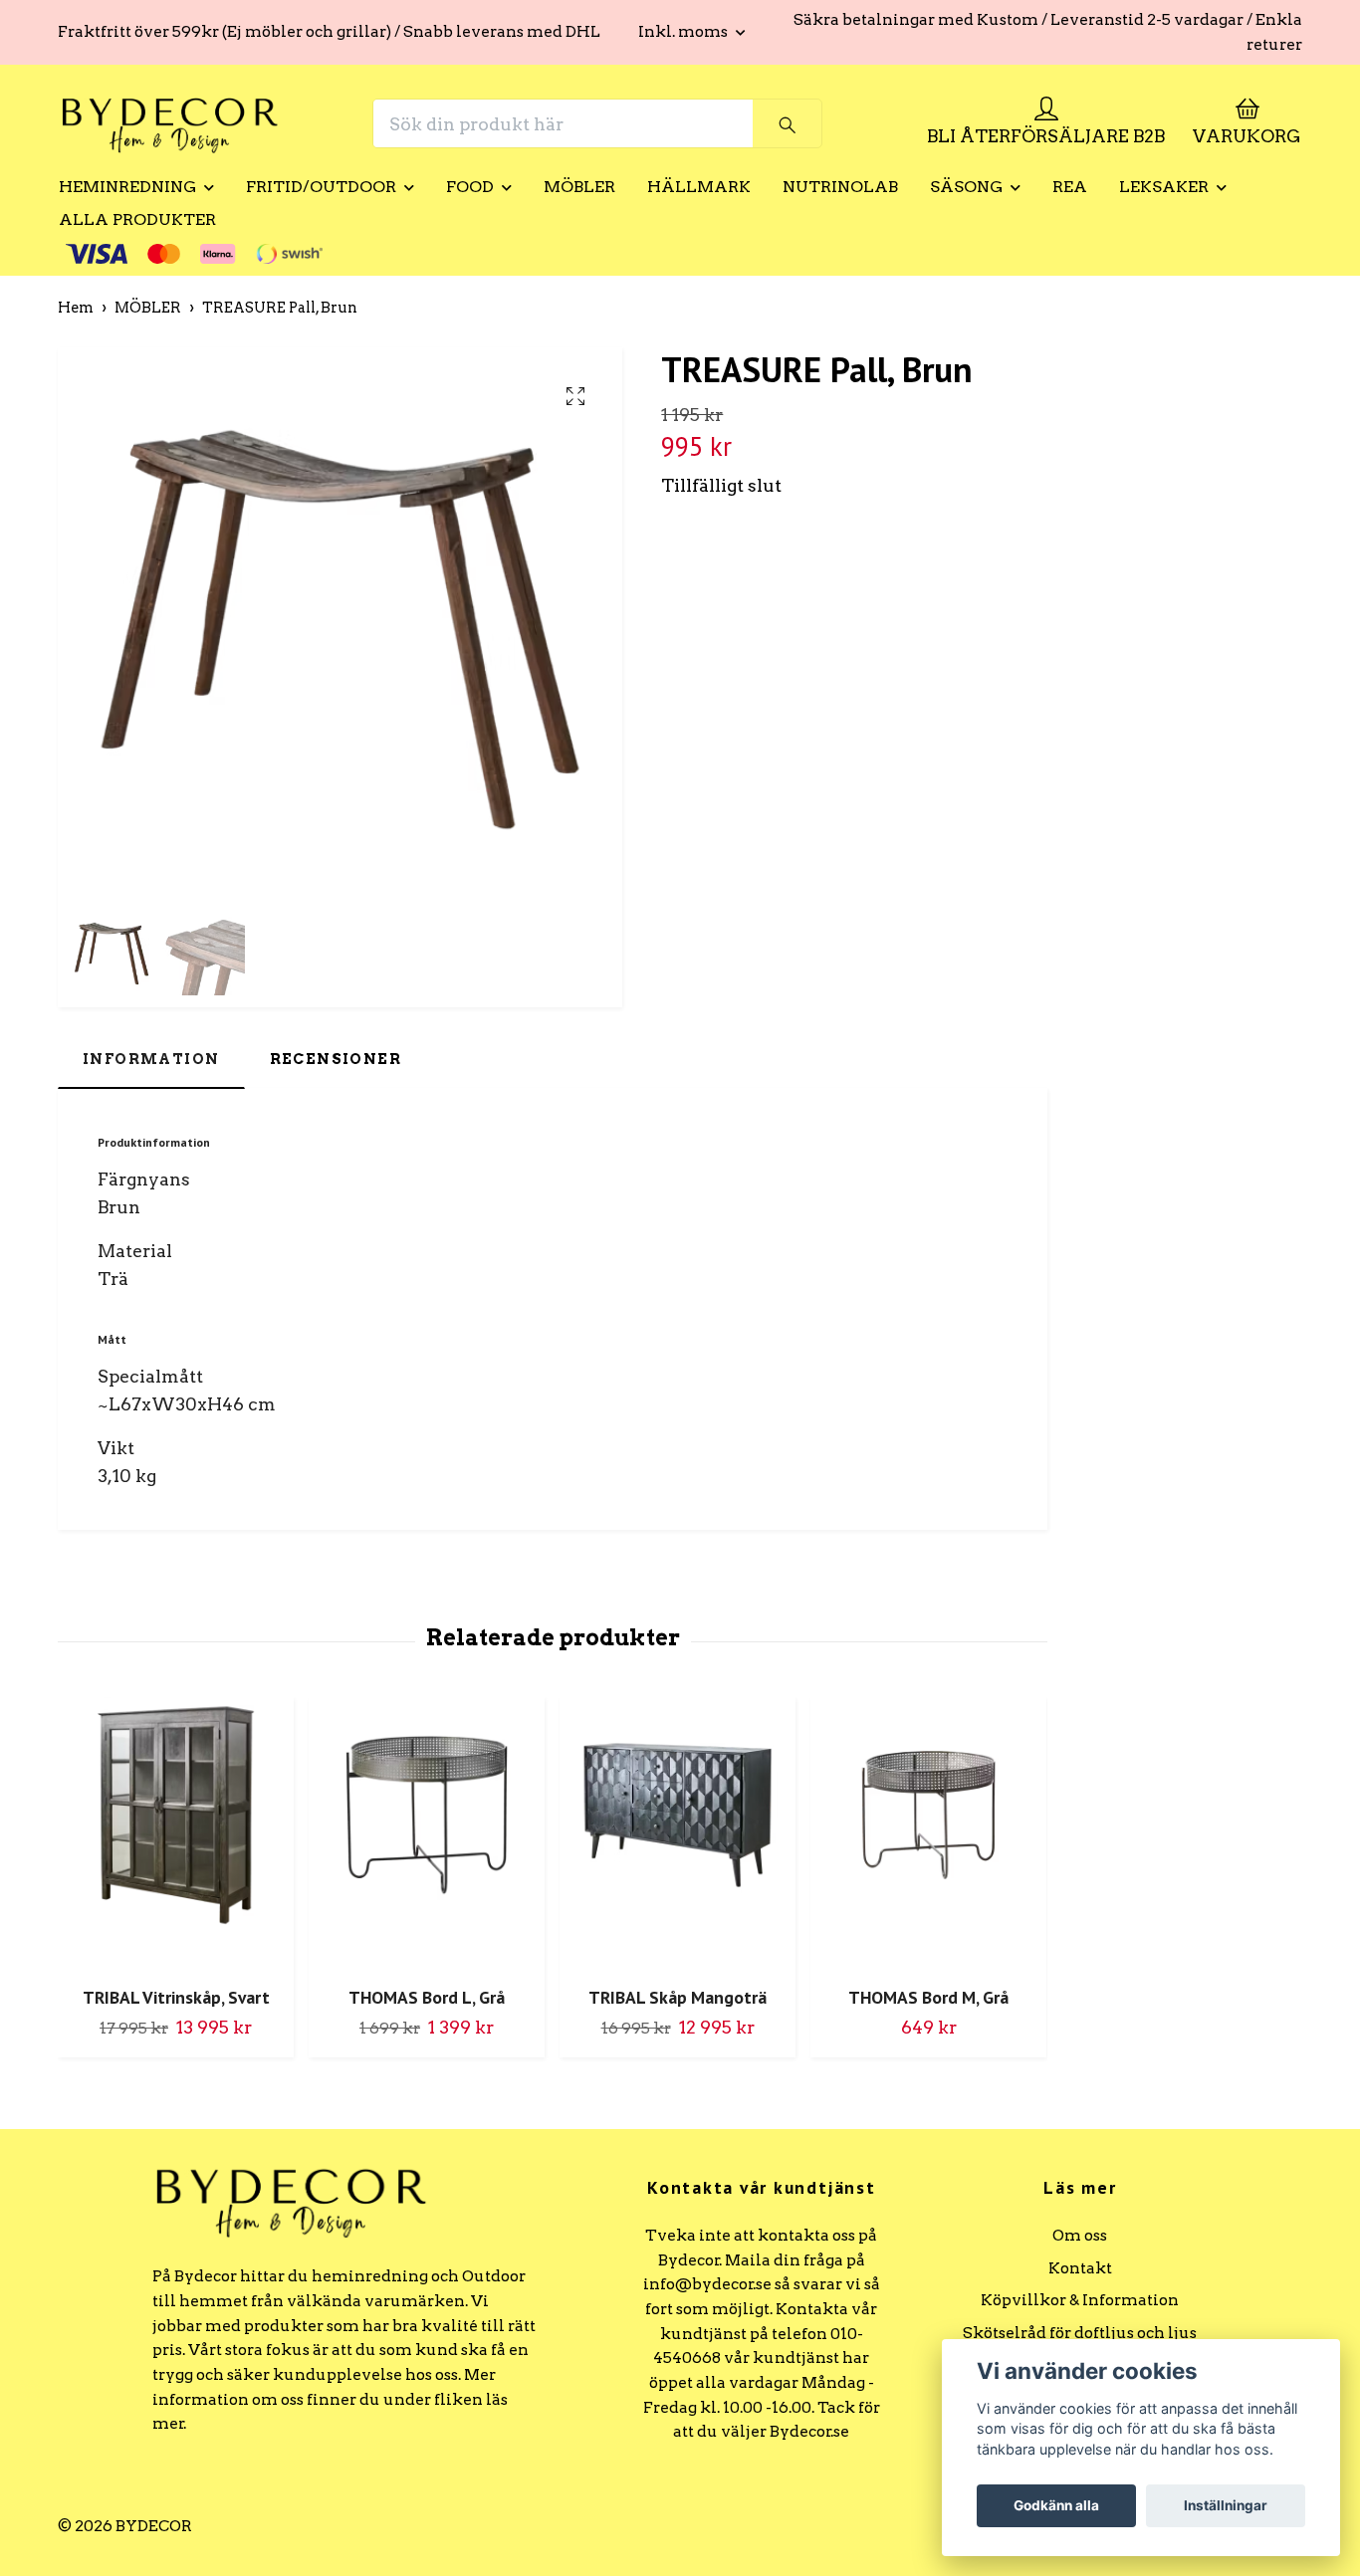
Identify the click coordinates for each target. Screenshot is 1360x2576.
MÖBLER (579, 187)
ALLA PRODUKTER (137, 219)
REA (1070, 187)
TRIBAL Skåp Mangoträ (678, 1997)
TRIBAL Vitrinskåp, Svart (176, 1997)
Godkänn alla (1056, 2505)
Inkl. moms (684, 31)
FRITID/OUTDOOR (321, 187)
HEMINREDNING (127, 187)
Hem (76, 308)
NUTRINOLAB (840, 187)
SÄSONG (966, 187)
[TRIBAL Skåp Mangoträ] (678, 1834)
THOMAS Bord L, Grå (427, 1997)
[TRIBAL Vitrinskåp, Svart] (176, 1834)
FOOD (470, 187)
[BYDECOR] (170, 123)
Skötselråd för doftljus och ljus (1080, 2333)
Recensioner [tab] (336, 1059)
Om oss (1080, 2235)
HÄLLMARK (699, 187)
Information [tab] (151, 1059)
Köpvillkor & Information (1080, 2300)
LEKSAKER (1164, 187)
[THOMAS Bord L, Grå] (427, 1834)
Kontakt (1080, 2268)
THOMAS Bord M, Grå (928, 1997)
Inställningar (1226, 2505)
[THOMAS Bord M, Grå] (928, 1834)
